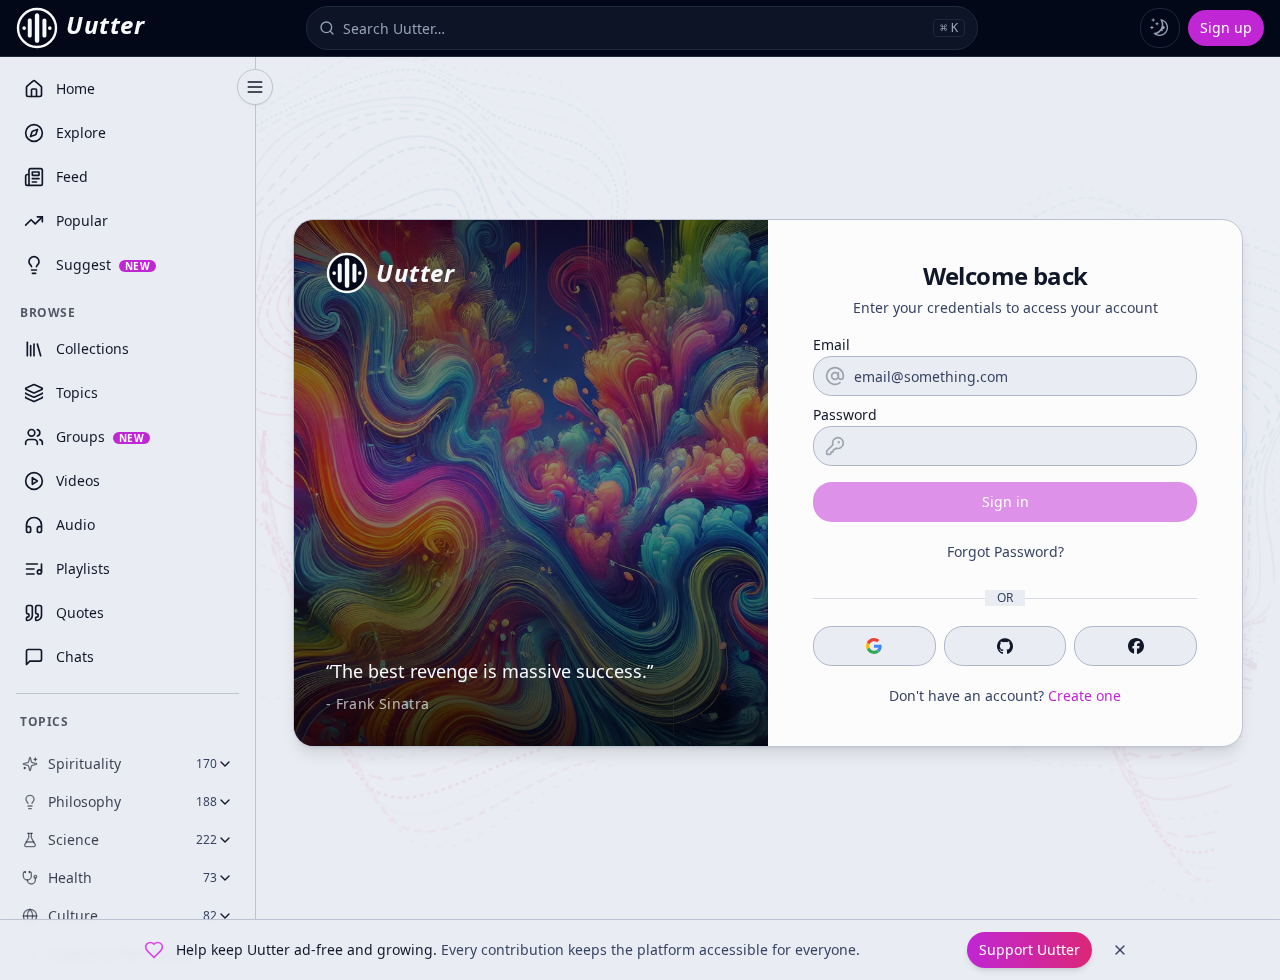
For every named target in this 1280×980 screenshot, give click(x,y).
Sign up (1226, 27)
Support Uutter (1029, 949)
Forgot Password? (1005, 551)
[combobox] (634, 28)
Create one (1084, 695)
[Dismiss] (1120, 950)
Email (831, 345)
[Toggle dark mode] (1160, 28)
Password (845, 415)
